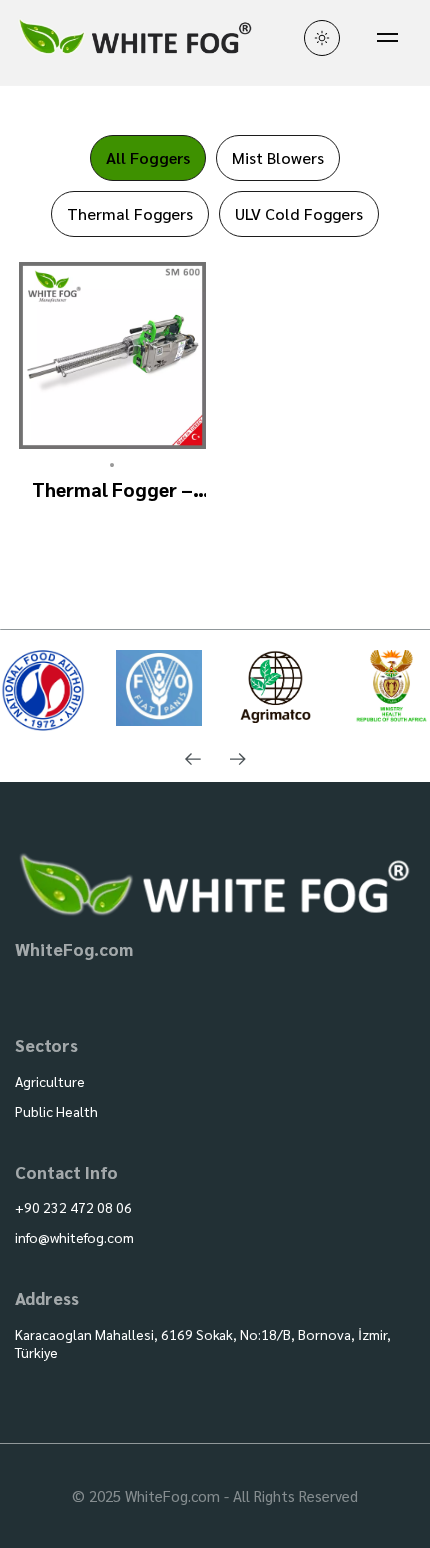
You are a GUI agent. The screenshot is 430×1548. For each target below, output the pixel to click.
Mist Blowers (278, 157)
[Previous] (192, 759)
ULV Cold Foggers (299, 213)
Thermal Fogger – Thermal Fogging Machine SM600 (112, 489)
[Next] (237, 759)
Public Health (56, 1111)
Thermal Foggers (130, 213)
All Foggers (148, 157)
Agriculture (50, 1081)
